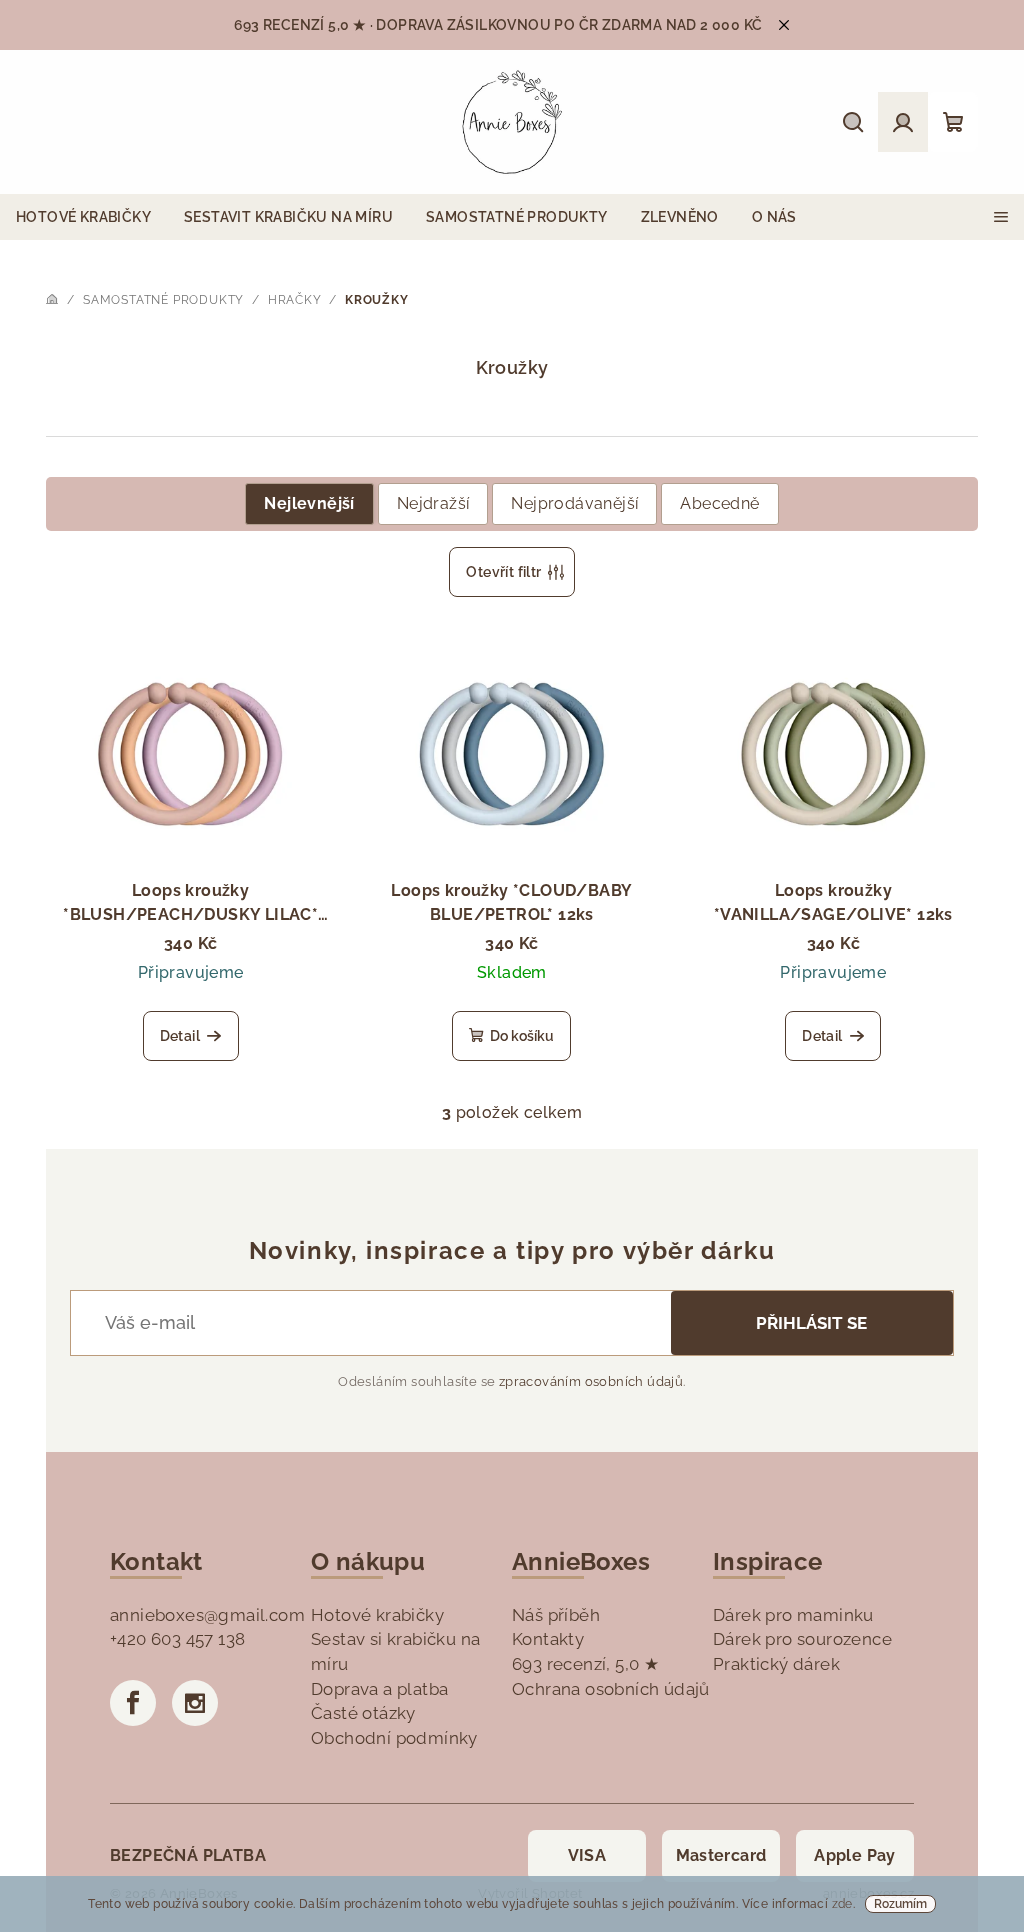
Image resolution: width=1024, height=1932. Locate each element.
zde (842, 1904)
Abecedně (719, 503)
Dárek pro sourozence (802, 1639)
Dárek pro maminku (793, 1615)
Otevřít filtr (503, 572)
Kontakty (548, 1639)
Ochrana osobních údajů (611, 1689)
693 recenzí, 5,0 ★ (585, 1664)
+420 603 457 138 (177, 1639)
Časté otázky (363, 1713)
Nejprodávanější (574, 503)
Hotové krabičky (377, 1615)
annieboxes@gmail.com (207, 1615)
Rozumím (900, 1904)
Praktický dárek (776, 1664)
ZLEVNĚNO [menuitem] (680, 217)
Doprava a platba (379, 1689)
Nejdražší (433, 503)
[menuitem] (83, 217)
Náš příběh (556, 1615)
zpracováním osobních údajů (591, 1381)
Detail (180, 1036)
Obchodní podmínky (394, 1738)
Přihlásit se (811, 1323)
